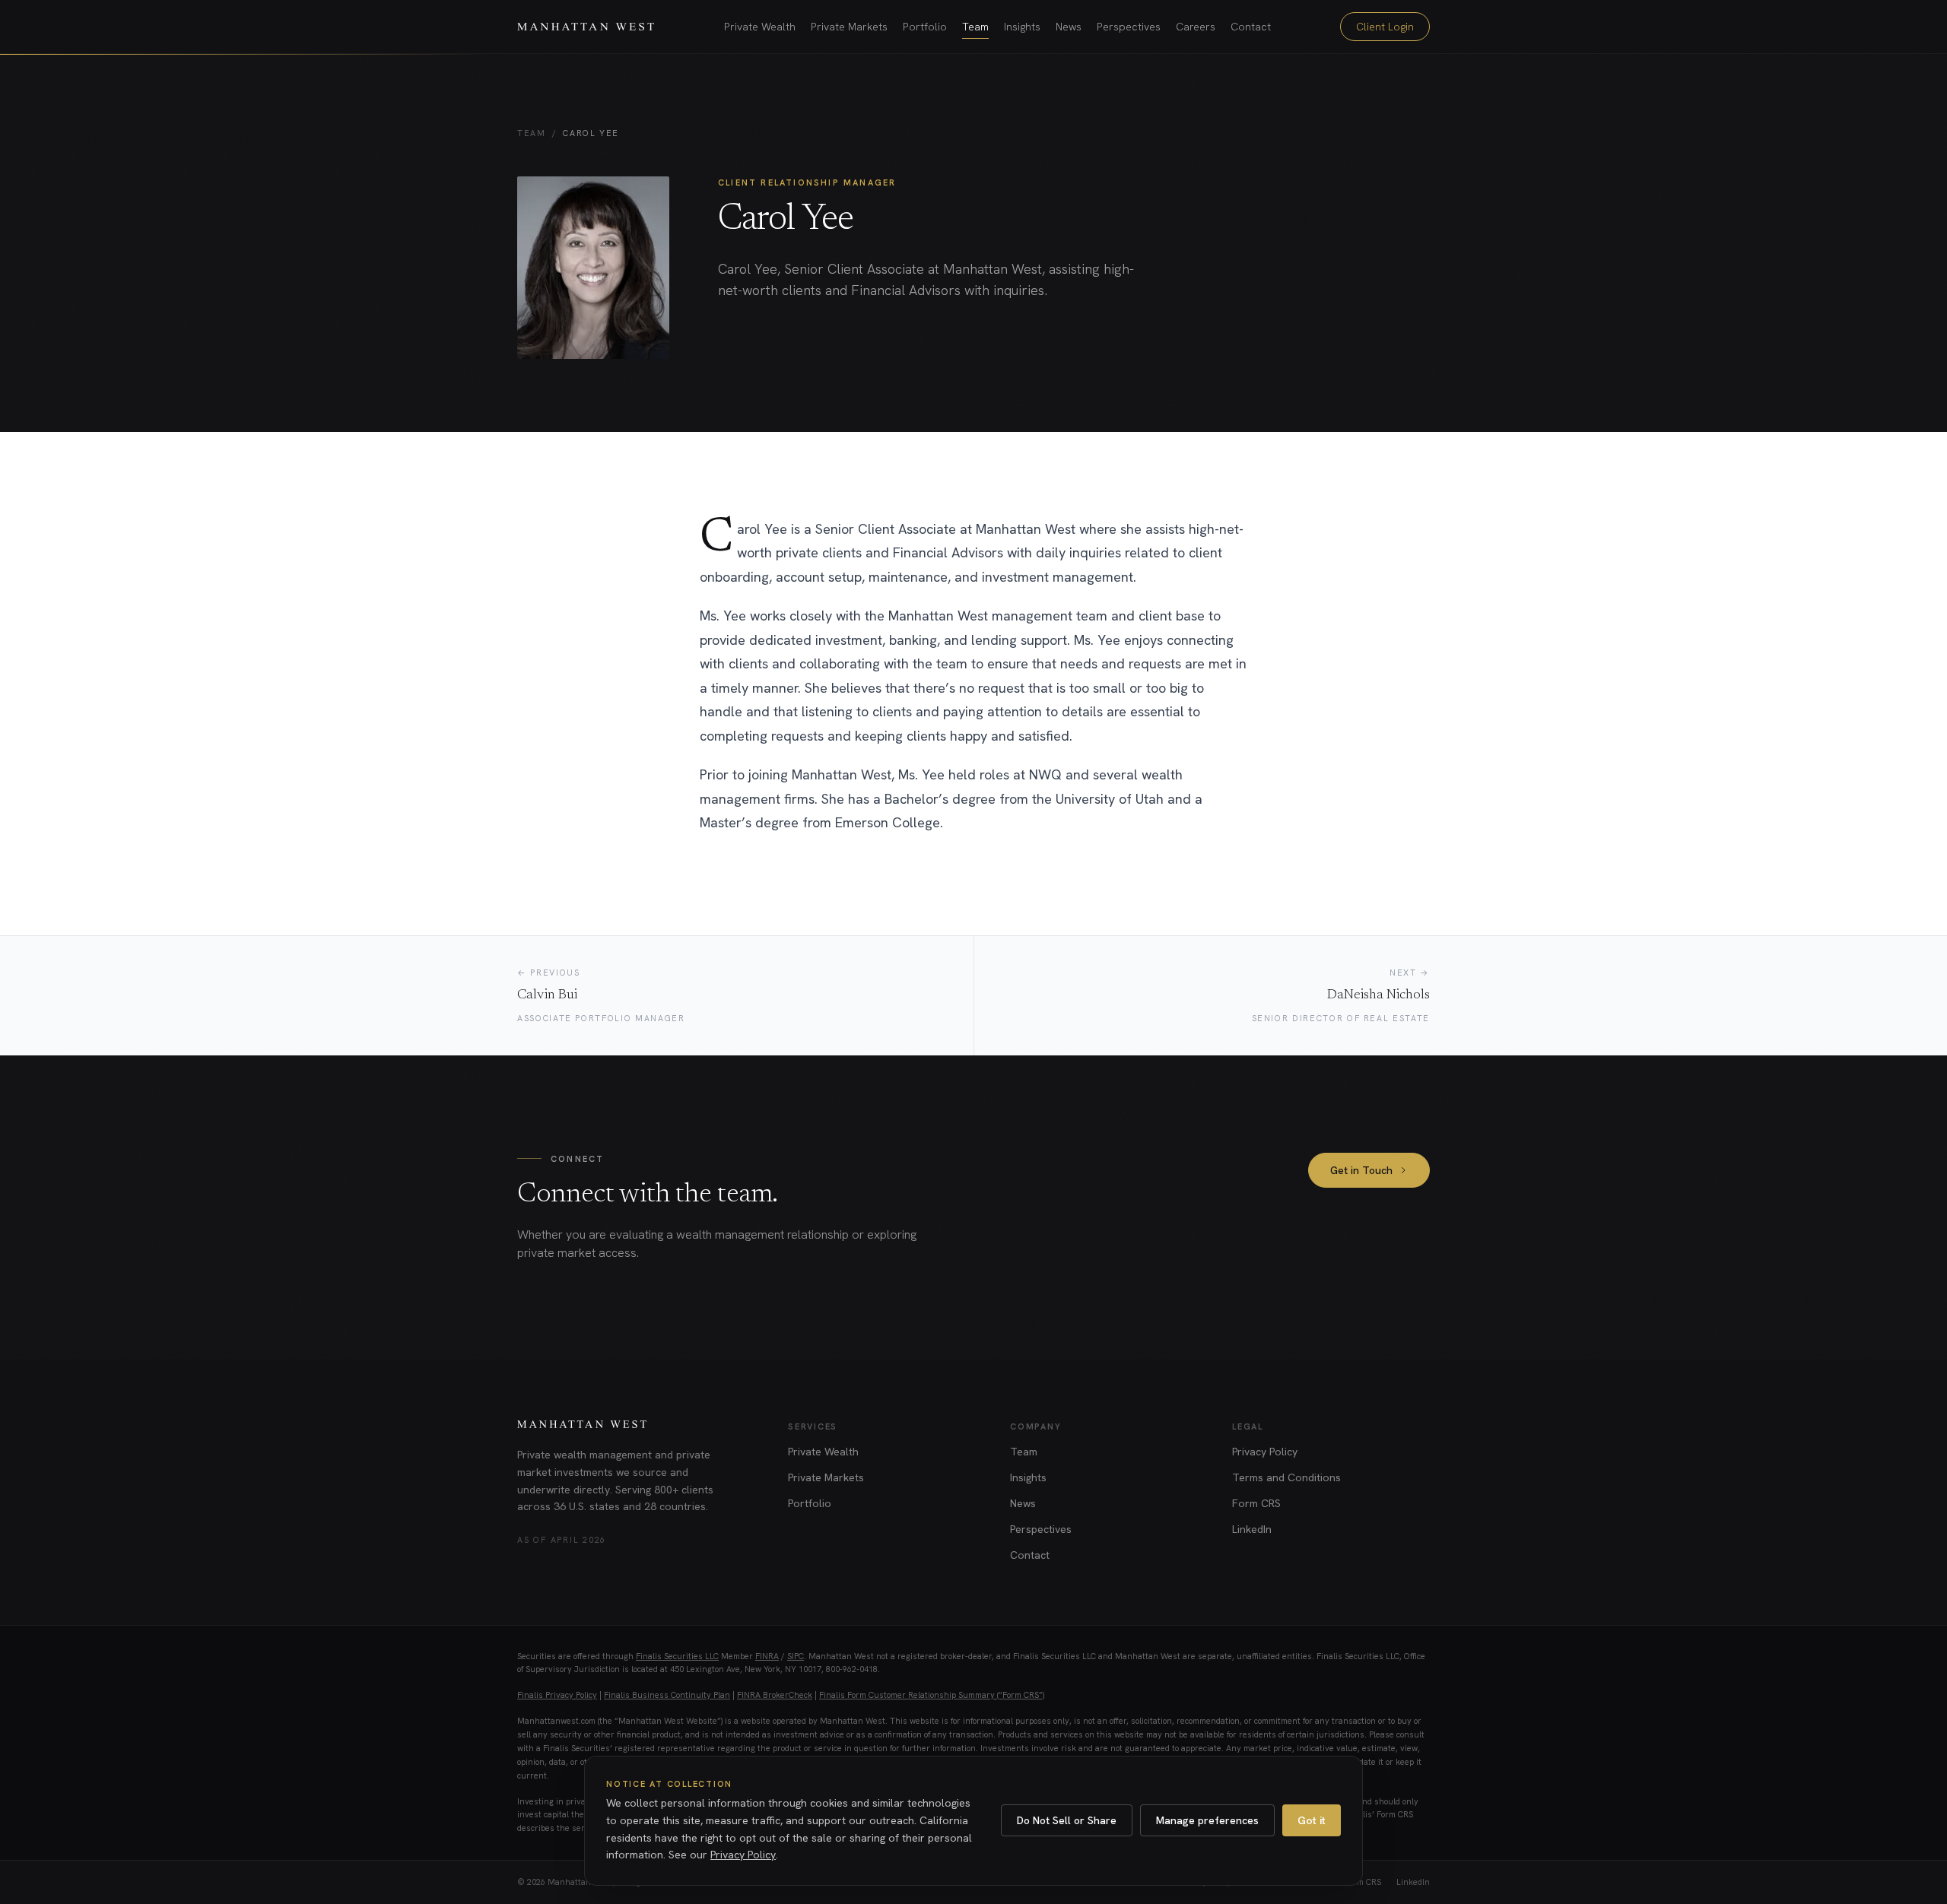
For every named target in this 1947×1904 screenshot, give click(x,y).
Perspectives (1129, 27)
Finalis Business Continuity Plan (667, 1695)
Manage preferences (1207, 1820)
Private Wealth (760, 27)
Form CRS (1256, 1503)
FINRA (767, 1656)
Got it (1312, 1820)
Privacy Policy (1265, 1452)
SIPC (796, 1656)
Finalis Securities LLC (677, 1656)
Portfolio (925, 27)
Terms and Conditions (1286, 1477)
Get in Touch (1361, 1170)
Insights (1022, 27)
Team (975, 27)
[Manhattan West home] (586, 27)
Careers (1196, 27)
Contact (1251, 27)
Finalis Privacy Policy (557, 1695)
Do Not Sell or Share (1067, 1820)
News (1069, 27)
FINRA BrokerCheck (775, 1695)
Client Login (1385, 27)
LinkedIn (1252, 1529)
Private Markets (849, 27)
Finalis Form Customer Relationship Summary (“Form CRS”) (932, 1695)
